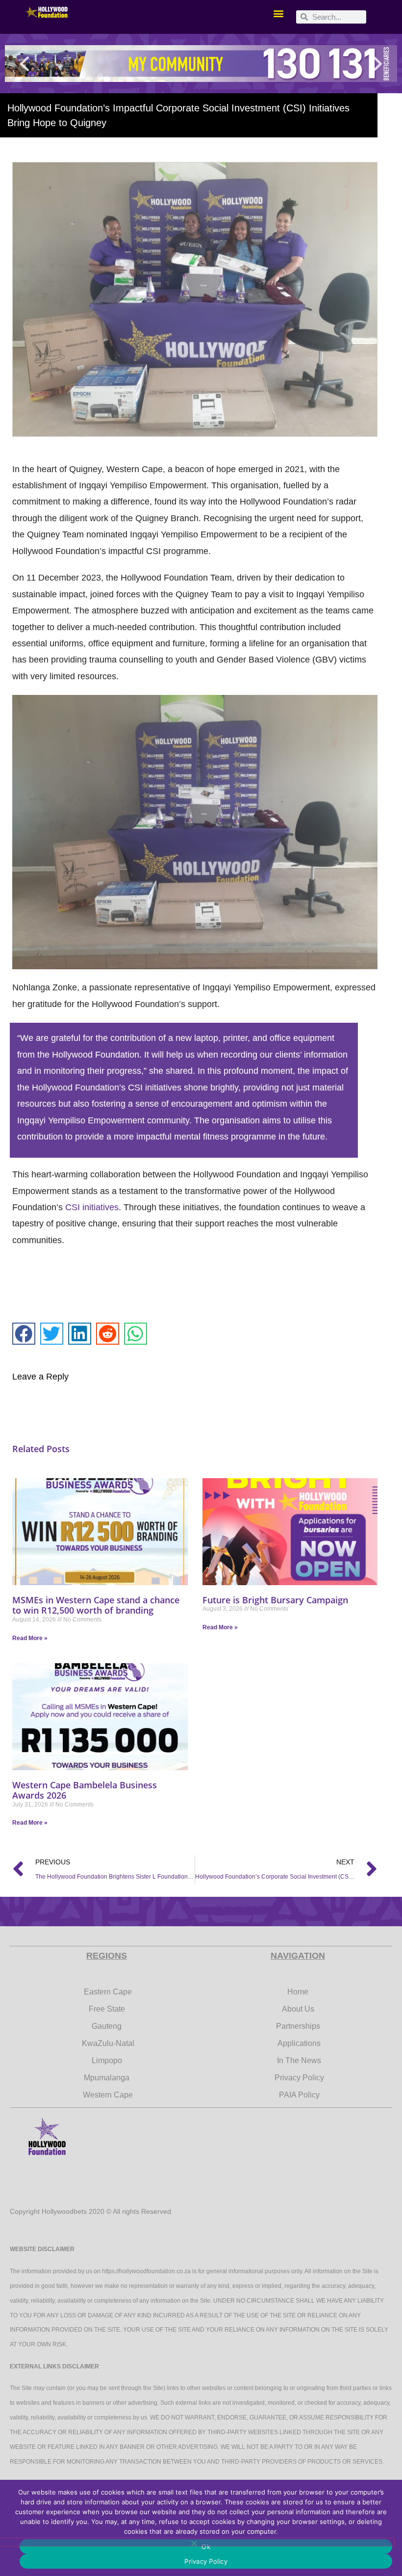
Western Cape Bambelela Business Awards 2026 (85, 1790)
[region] (201, 64)
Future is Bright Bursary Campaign (275, 1600)
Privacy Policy (206, 2561)
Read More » (30, 1638)
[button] (278, 13)
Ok (206, 2547)
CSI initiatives (92, 1207)
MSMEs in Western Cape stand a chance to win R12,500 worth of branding (96, 1605)
